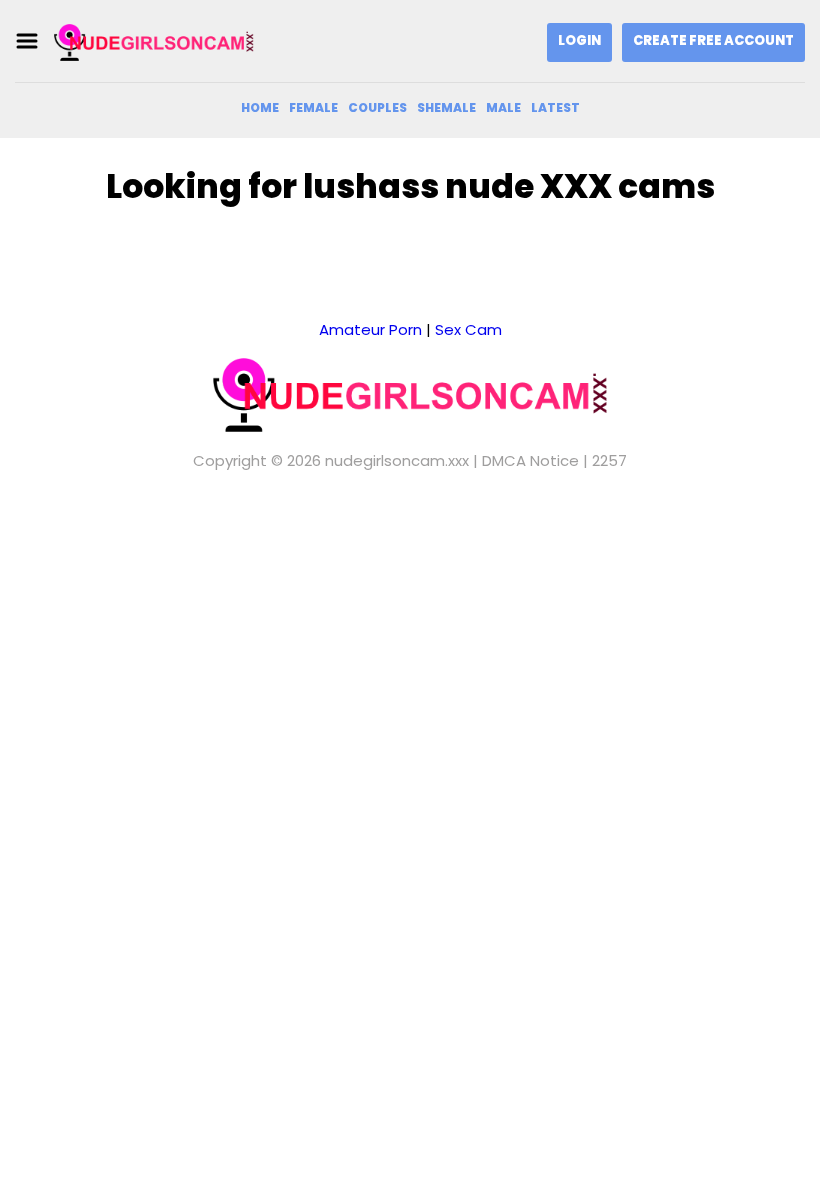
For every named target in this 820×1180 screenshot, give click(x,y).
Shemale (446, 107)
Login (579, 40)
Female (313, 107)
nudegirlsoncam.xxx (397, 460)
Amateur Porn (370, 329)
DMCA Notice (530, 460)
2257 (609, 460)
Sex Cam (468, 329)
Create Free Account (713, 40)
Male (503, 107)
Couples (377, 107)
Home (260, 107)
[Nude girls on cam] (154, 41)
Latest (555, 107)
